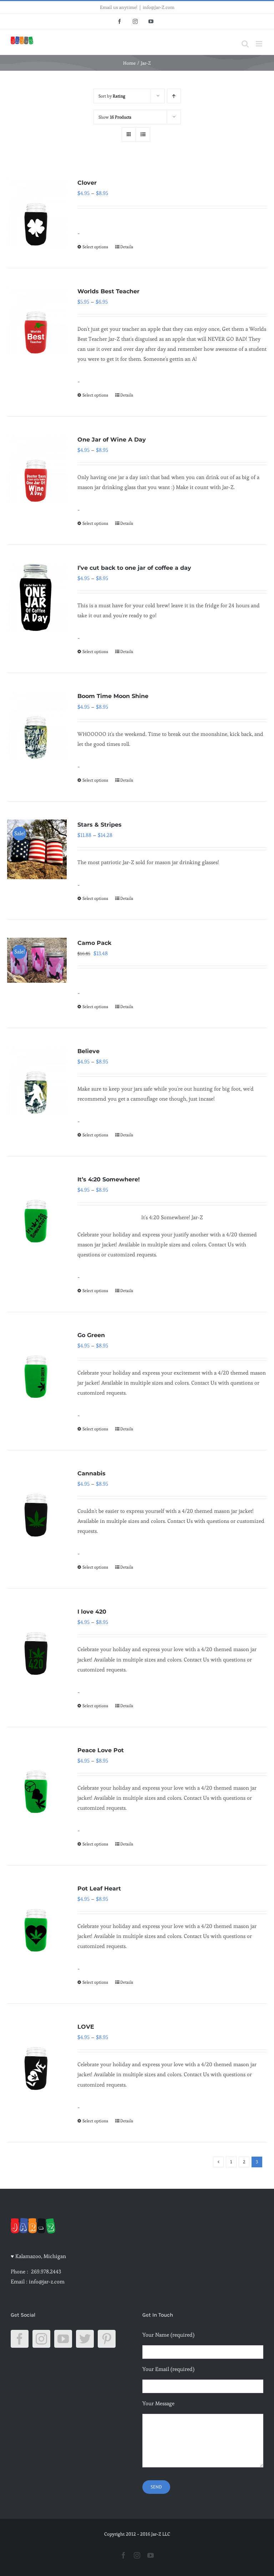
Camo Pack (94, 943)
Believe (88, 1051)
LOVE (86, 2027)
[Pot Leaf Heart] (37, 1918)
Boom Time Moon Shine (113, 696)
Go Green (91, 1335)
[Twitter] (85, 2339)
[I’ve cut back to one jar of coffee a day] (37, 597)
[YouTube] (63, 2339)
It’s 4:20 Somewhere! (109, 1179)
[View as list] (143, 134)
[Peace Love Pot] (37, 1780)
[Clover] (37, 212)
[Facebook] (20, 2339)
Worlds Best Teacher (108, 291)
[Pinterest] (107, 2339)
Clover (87, 183)
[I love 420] (37, 1641)
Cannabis (92, 1473)
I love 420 (92, 1612)
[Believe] (37, 1080)
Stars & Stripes (100, 825)
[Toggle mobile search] (245, 44)
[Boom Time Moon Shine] (37, 725)
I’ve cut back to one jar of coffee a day (134, 568)
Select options (95, 247)
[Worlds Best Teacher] (37, 321)
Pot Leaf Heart (99, 1889)
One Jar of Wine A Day (112, 440)
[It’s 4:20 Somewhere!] (37, 1209)
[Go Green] (37, 1364)
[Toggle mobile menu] (260, 44)
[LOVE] (37, 2056)
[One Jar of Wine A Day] (37, 469)
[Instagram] (41, 2339)
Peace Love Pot (101, 1750)
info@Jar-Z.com (159, 7)
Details (127, 247)
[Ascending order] (174, 96)
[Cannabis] (37, 1503)
